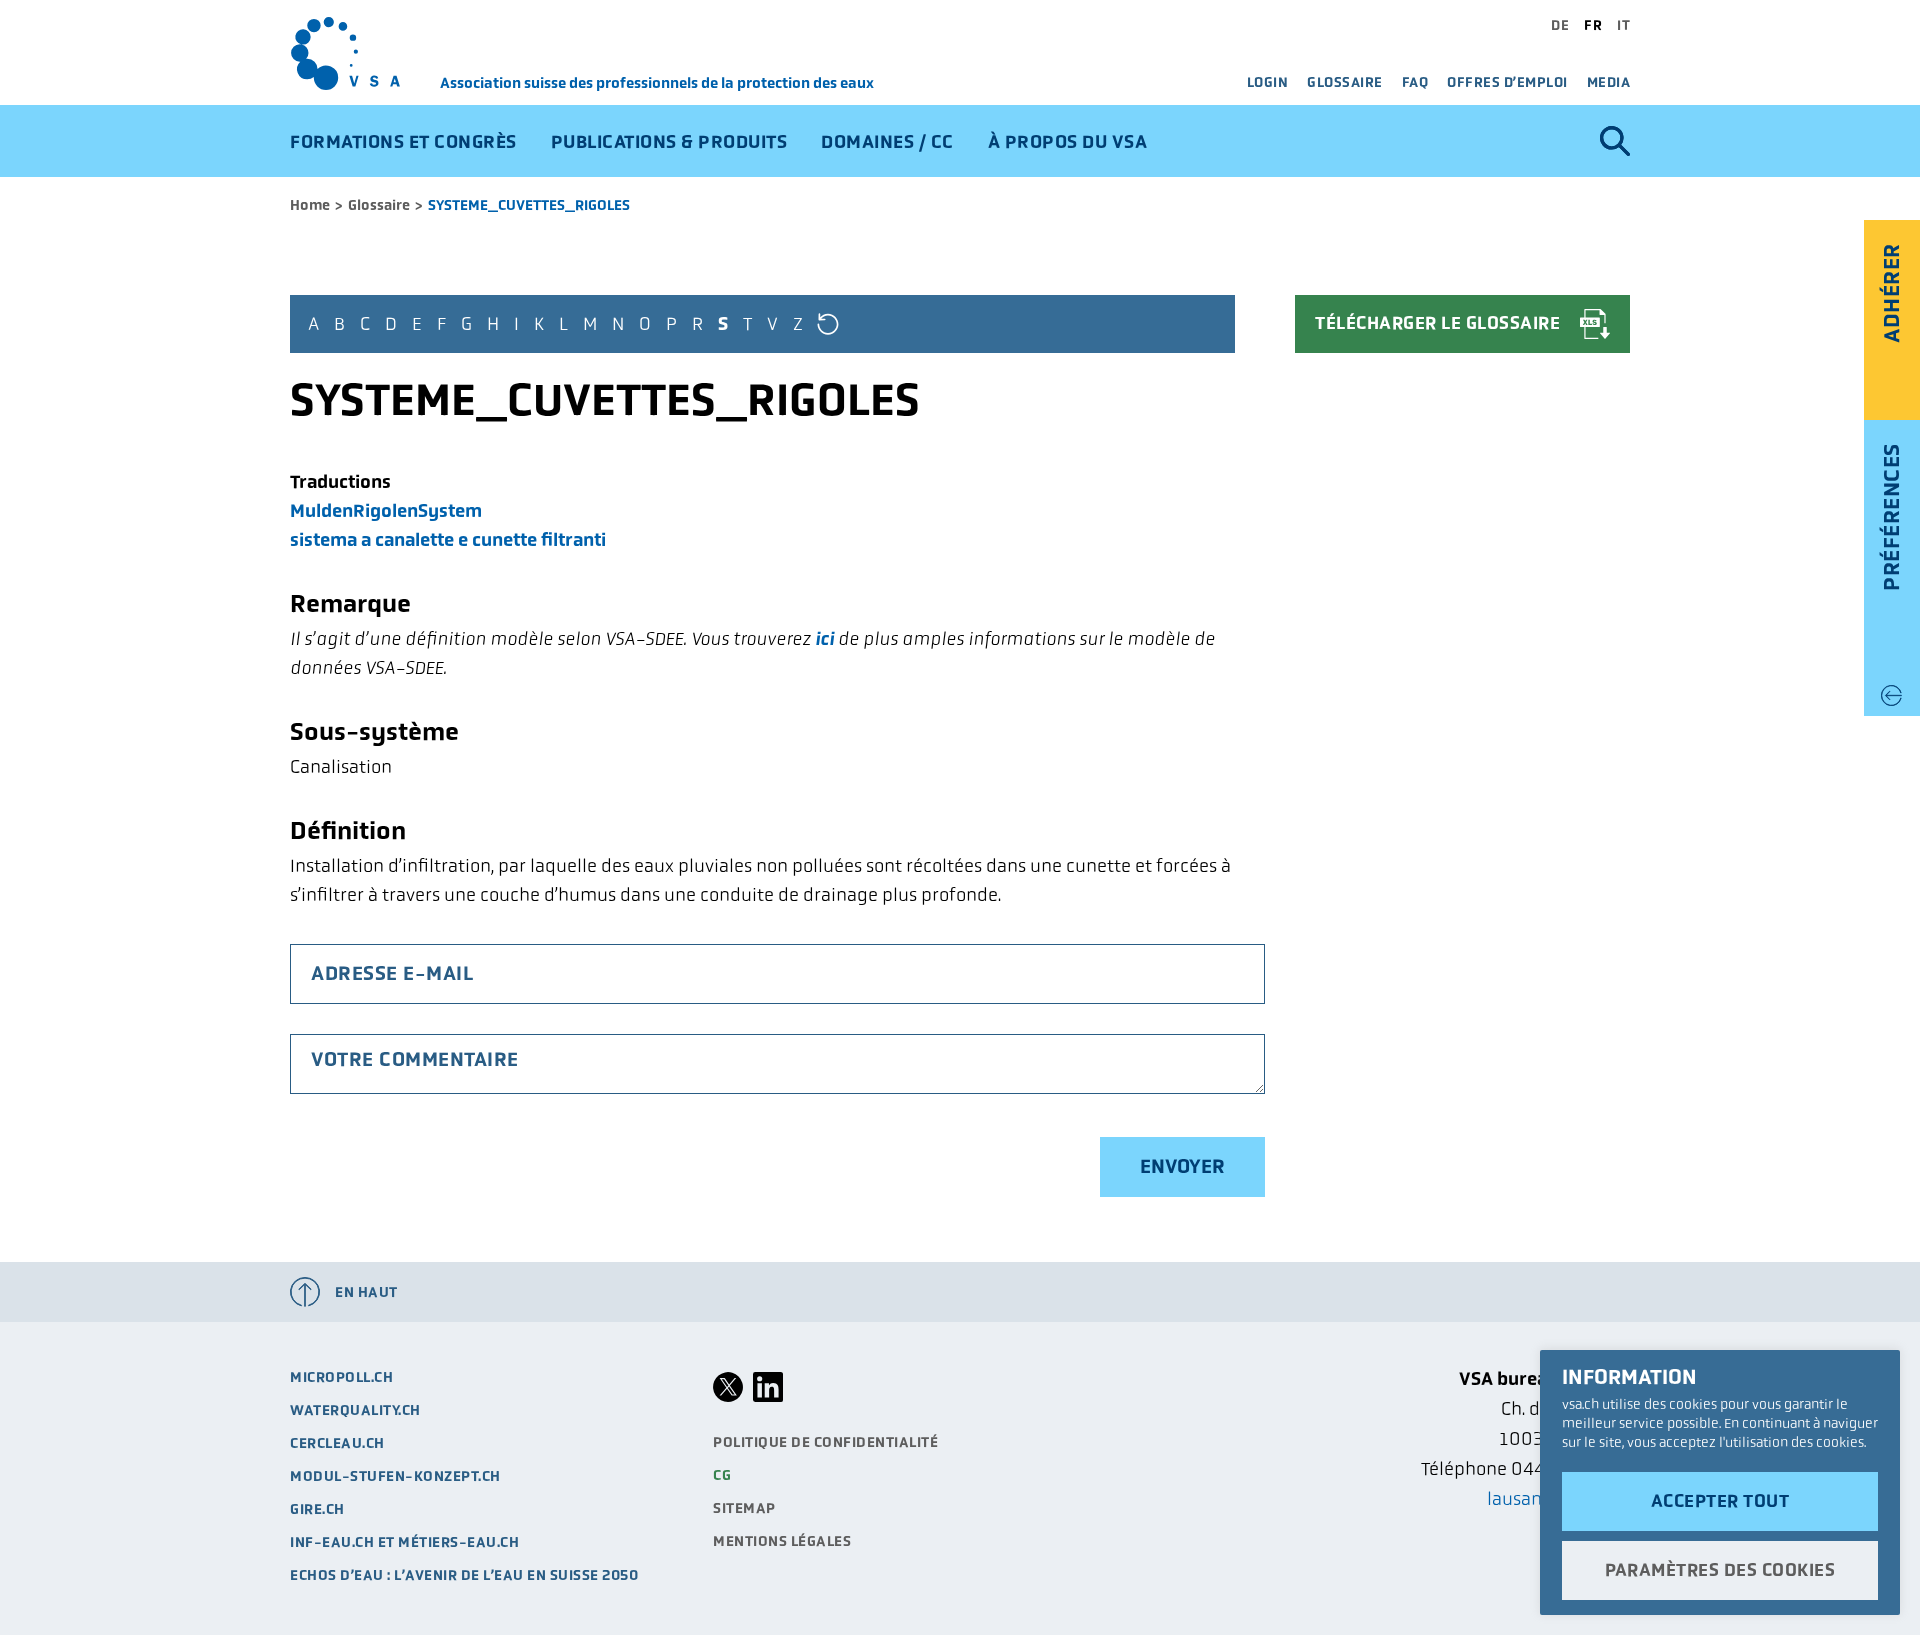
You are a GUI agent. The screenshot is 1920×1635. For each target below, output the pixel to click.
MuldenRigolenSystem (386, 510)
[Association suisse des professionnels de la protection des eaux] (365, 53)
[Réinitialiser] (828, 323)
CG (722, 1475)
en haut (366, 1292)
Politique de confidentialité (825, 1442)
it (1623, 25)
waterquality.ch (355, 1410)
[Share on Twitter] (728, 1397)
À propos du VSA (1068, 141)
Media (1609, 82)
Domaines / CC (887, 141)
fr (1593, 25)
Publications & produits (669, 141)
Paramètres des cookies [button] (1720, 1570)
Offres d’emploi (1507, 82)
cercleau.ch (337, 1443)
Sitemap (744, 1508)
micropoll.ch (341, 1377)
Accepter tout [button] (1720, 1501)
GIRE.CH (317, 1509)
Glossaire (1345, 82)
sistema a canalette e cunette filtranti (448, 539)
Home (310, 205)
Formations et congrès (403, 141)
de (1560, 25)
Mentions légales (782, 1541)
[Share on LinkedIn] (768, 1397)
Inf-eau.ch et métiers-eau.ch (404, 1542)
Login (1268, 82)
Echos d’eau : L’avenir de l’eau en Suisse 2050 (464, 1575)
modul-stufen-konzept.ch (395, 1476)
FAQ (1415, 82)
